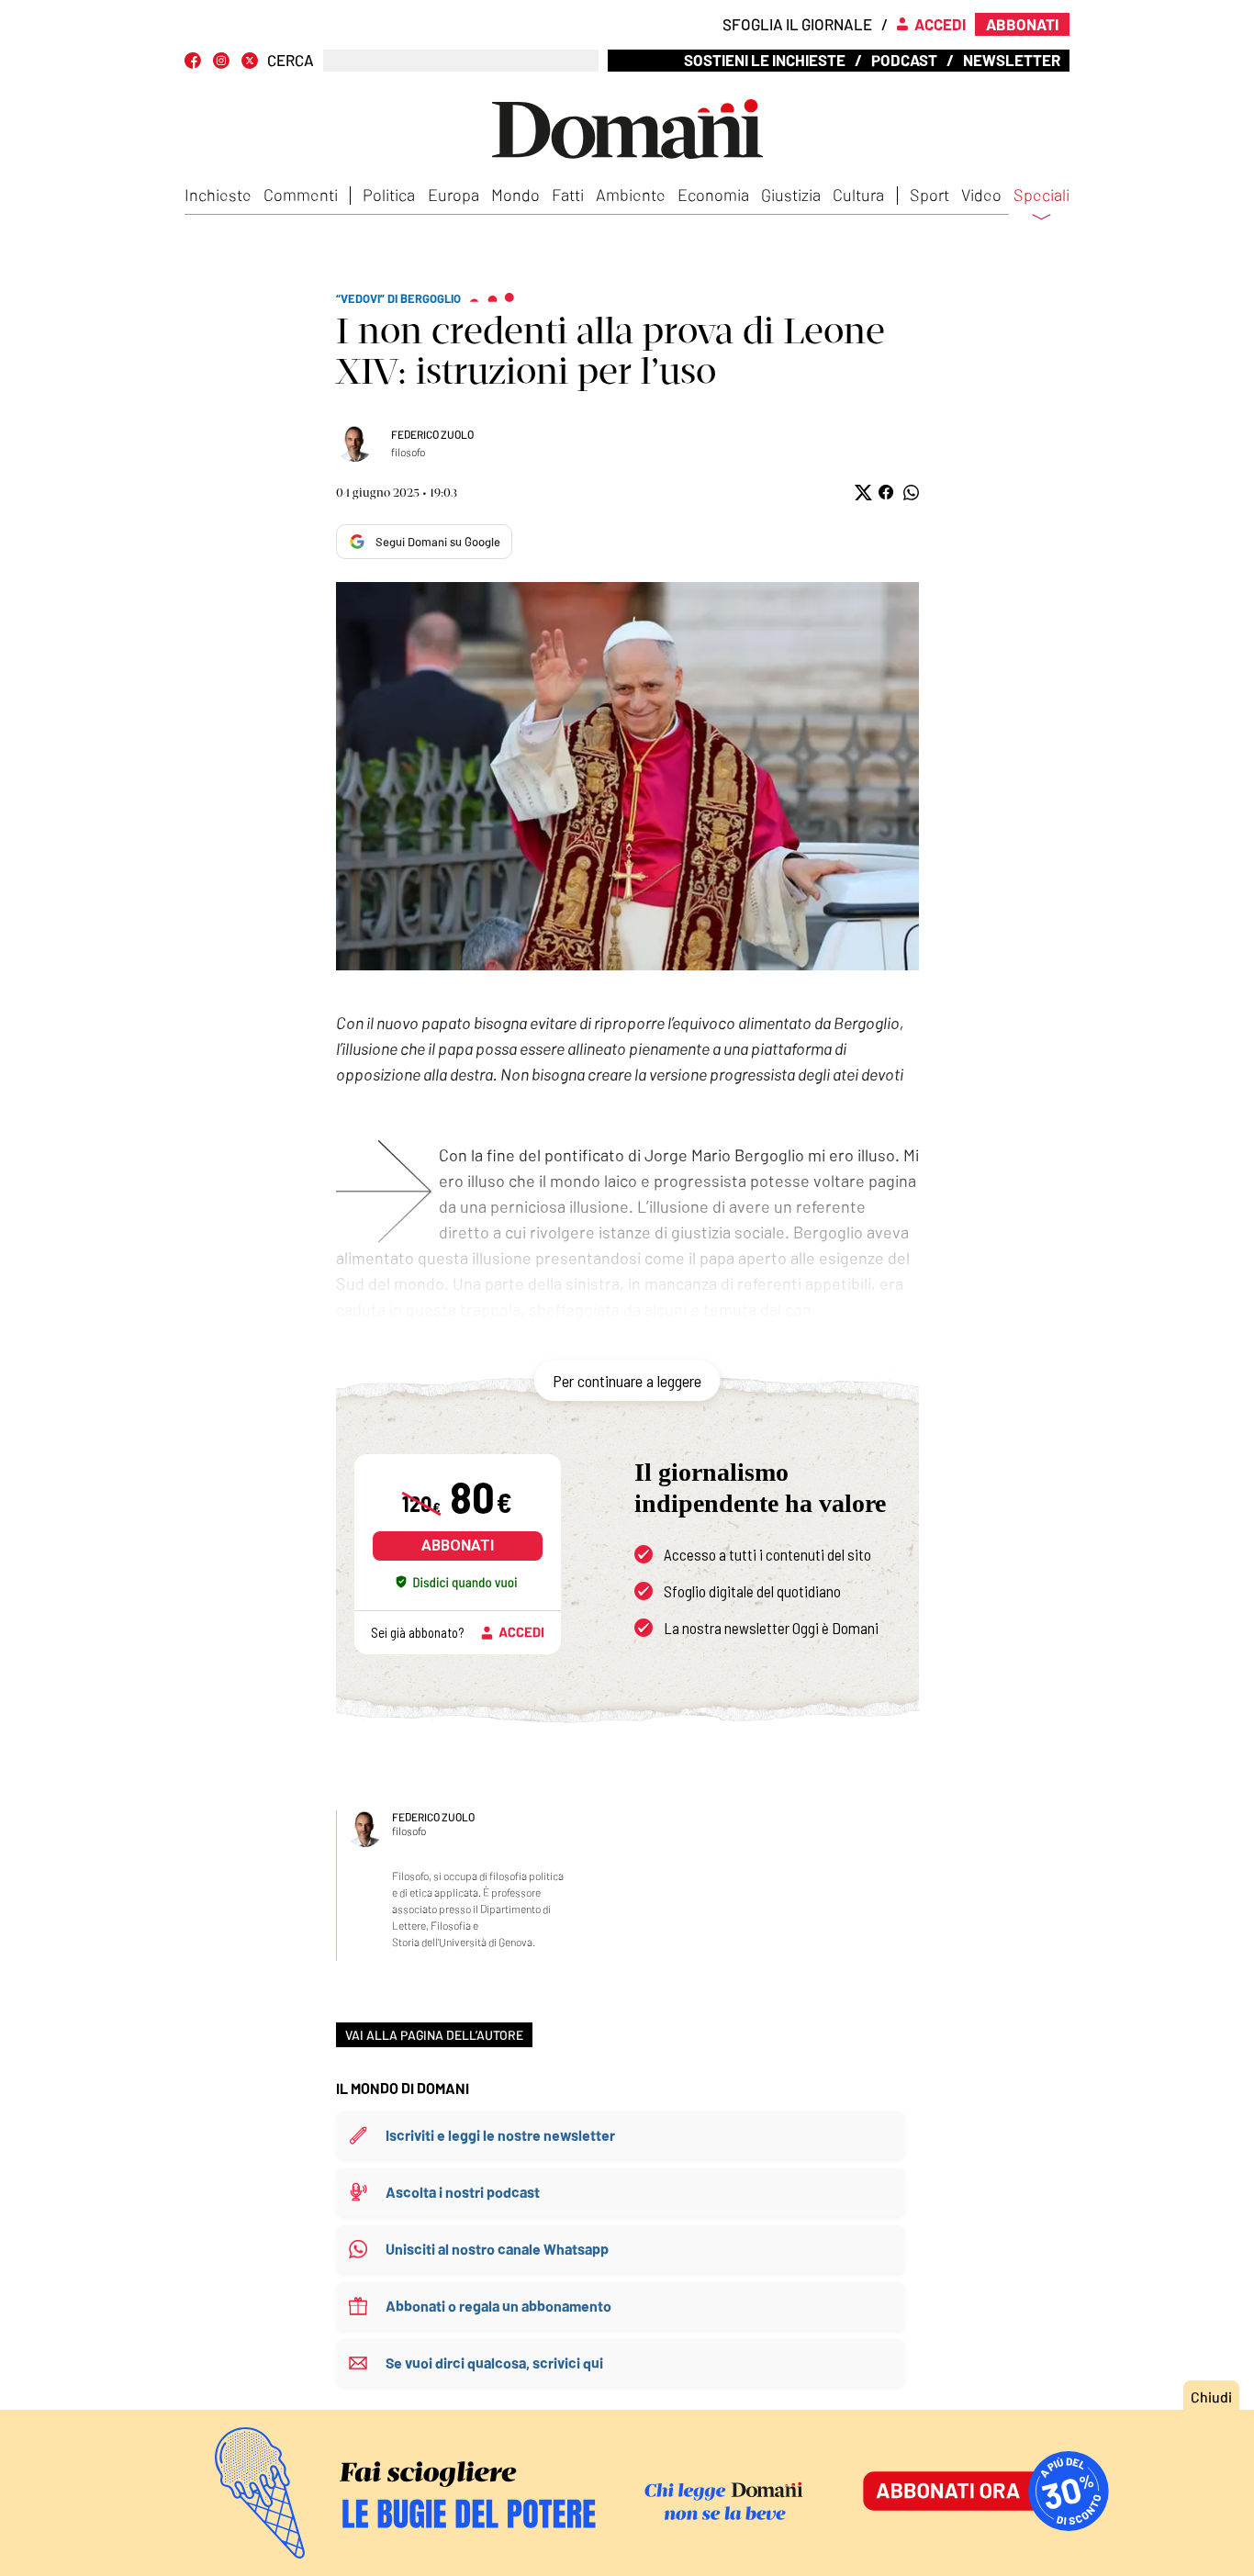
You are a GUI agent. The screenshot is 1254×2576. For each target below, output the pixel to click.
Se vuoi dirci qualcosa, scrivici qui (494, 2363)
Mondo (515, 195)
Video (981, 195)
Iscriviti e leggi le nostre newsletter (500, 2135)
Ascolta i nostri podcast (463, 2192)
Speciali (1041, 196)
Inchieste (218, 195)
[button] (862, 493)
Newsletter (1012, 60)
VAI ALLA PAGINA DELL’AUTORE (434, 2035)
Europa (453, 195)
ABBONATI (458, 1546)
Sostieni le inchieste (765, 60)
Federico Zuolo (432, 434)
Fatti (568, 195)
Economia (713, 195)
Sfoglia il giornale (797, 24)
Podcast (904, 60)
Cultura (858, 195)
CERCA (291, 60)
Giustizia (791, 195)
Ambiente (631, 195)
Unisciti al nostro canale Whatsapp (497, 2249)
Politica (389, 195)
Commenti (301, 195)
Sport (929, 195)
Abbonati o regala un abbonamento (498, 2306)
